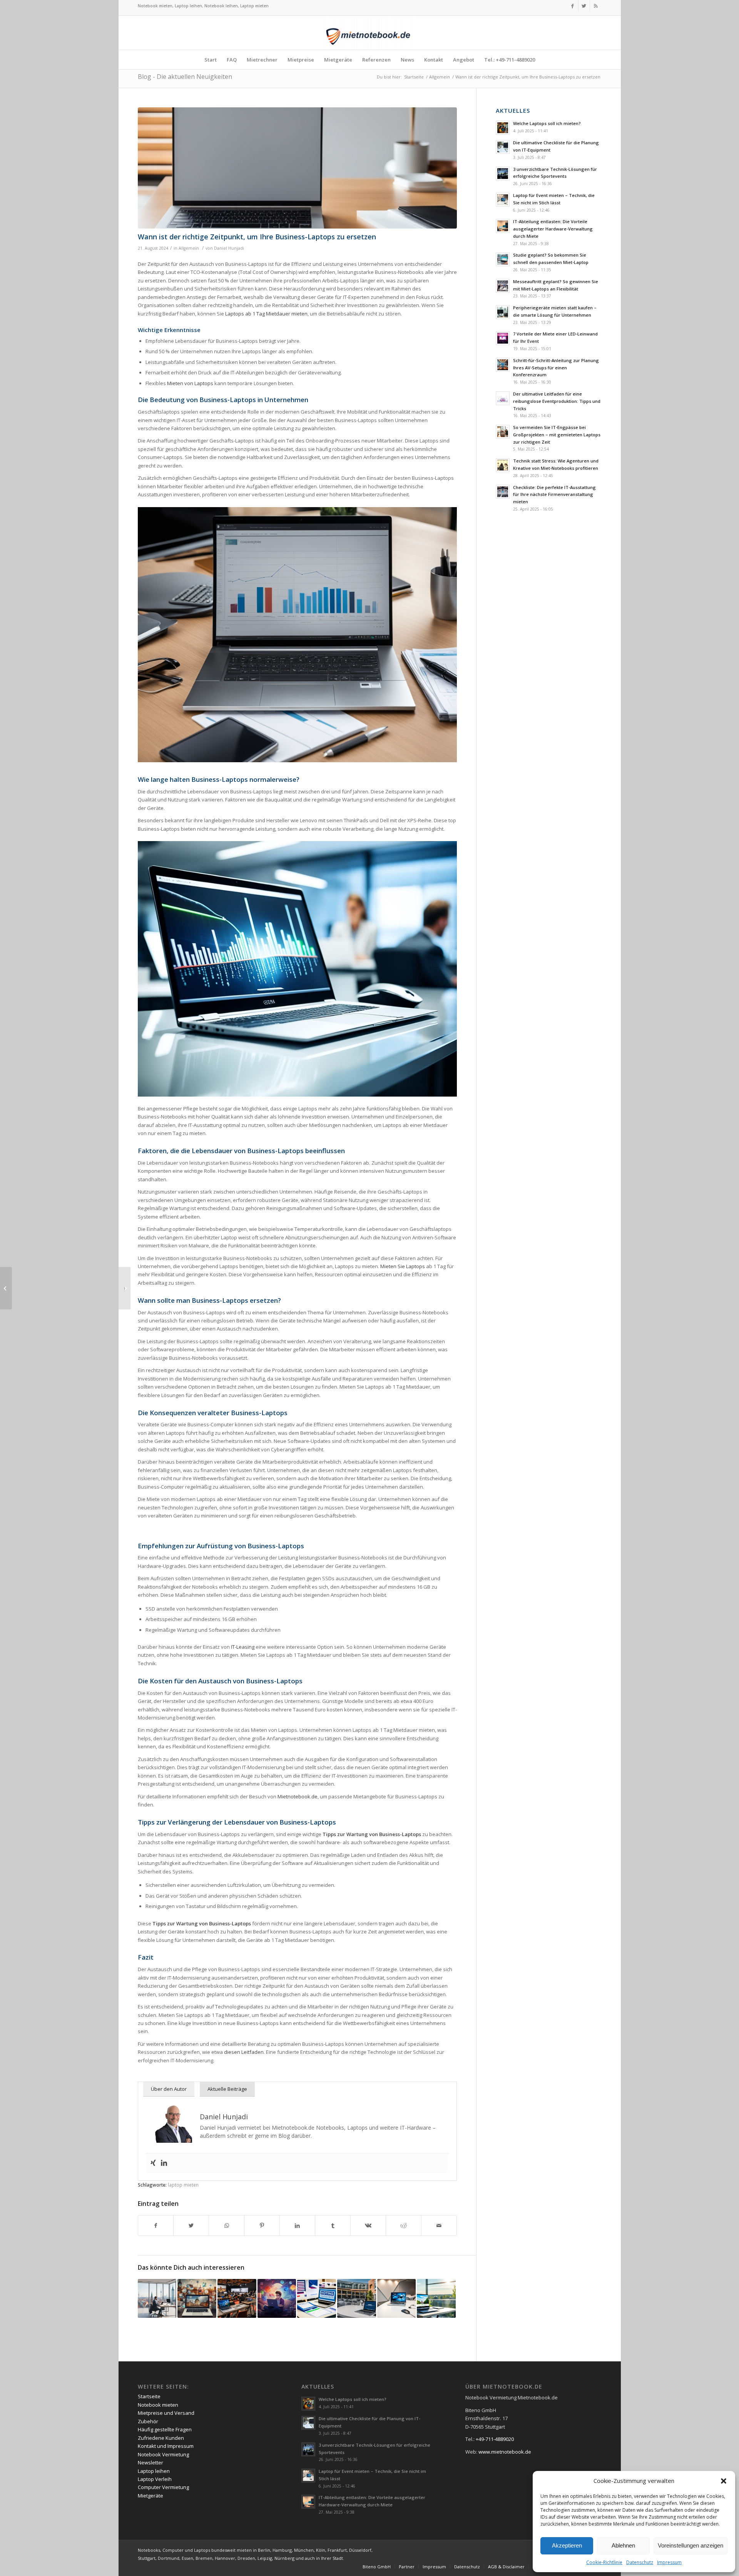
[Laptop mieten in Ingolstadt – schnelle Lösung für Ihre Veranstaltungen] (357, 2298)
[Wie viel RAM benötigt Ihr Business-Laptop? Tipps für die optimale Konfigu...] (125, 1288)
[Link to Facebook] (573, 6)
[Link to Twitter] (584, 6)
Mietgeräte (150, 2496)
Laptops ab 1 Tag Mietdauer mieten (266, 314)
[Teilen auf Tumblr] (333, 2225)
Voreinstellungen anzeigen (691, 2545)
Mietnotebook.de (298, 1796)
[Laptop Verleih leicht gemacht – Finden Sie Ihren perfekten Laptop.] (277, 2298)
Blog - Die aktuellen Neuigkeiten (185, 77)
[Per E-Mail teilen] (439, 2225)
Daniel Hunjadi (229, 248)
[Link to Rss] (596, 6)
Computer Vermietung (163, 2487)
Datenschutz (640, 2562)
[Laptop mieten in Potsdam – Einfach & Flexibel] (436, 2298)
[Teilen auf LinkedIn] (297, 2225)
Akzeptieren (567, 2545)
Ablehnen (623, 2545)
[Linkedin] (164, 2163)
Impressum (669, 2562)
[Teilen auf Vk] (368, 2225)
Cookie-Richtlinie (604, 2562)
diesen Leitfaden (244, 2052)
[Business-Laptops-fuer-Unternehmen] (298, 168)
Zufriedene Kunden (161, 2438)
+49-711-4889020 (495, 2439)
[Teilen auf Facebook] (156, 2225)
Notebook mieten (158, 2405)
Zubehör (148, 2421)
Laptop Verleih (155, 2479)
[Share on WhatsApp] (227, 2225)
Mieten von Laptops (190, 383)
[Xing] (153, 2163)
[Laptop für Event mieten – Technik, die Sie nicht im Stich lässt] (397, 2298)
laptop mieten (183, 2185)
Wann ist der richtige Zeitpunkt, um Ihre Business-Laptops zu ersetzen (257, 237)
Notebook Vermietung (163, 2454)
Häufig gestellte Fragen (165, 2429)
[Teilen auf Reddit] (404, 2225)
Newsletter (150, 2462)
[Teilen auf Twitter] (191, 2225)
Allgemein (189, 248)
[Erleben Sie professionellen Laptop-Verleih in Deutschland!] (197, 2298)
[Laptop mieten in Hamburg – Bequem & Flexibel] (157, 2298)
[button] (724, 2481)
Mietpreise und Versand (166, 2413)
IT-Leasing (243, 1647)
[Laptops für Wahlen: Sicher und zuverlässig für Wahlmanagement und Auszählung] (317, 2298)
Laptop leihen (154, 2471)
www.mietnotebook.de (505, 2452)
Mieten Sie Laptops (403, 1266)
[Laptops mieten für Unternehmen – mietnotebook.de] (6, 1288)
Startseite (149, 2396)
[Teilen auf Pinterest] (262, 2225)
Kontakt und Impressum (166, 2446)
